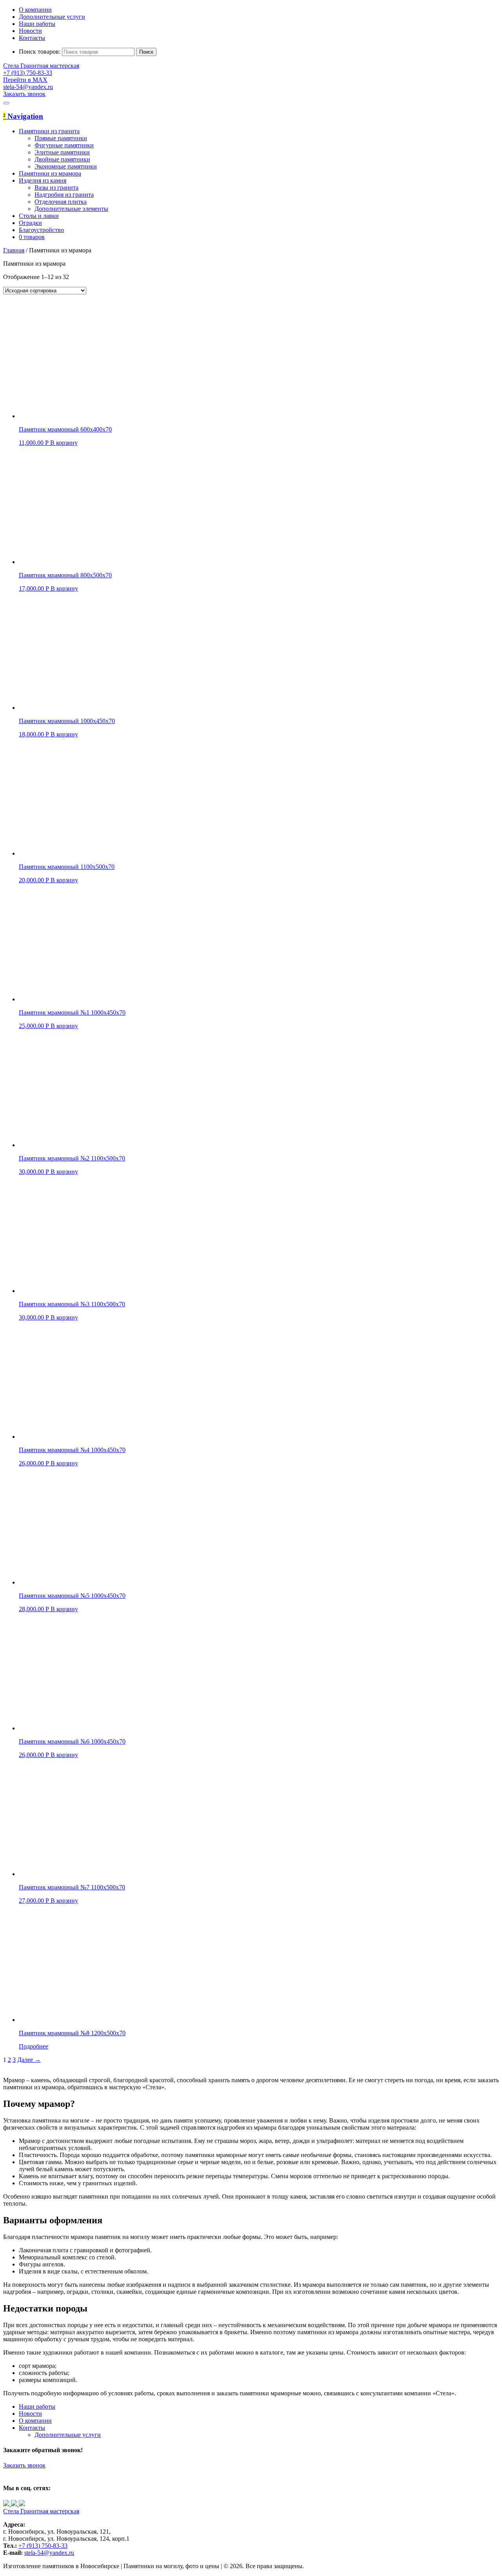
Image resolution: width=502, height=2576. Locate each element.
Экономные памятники (66, 166)
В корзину (64, 443)
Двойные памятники (62, 159)
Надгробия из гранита (64, 195)
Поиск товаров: (40, 52)
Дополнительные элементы (71, 209)
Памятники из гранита (49, 131)
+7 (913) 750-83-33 (43, 2546)
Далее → (29, 2060)
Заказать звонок (24, 2465)
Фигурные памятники (64, 145)
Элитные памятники (62, 152)
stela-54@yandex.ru (28, 87)
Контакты (32, 38)
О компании (35, 10)
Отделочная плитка (61, 202)
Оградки (30, 223)
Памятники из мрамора (50, 173)
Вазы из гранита (56, 188)
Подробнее (34, 2046)
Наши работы (37, 24)
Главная (14, 250)
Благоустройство (41, 230)
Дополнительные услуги (52, 17)
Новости (30, 31)
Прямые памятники (61, 138)
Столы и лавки (39, 216)
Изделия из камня (43, 180)
